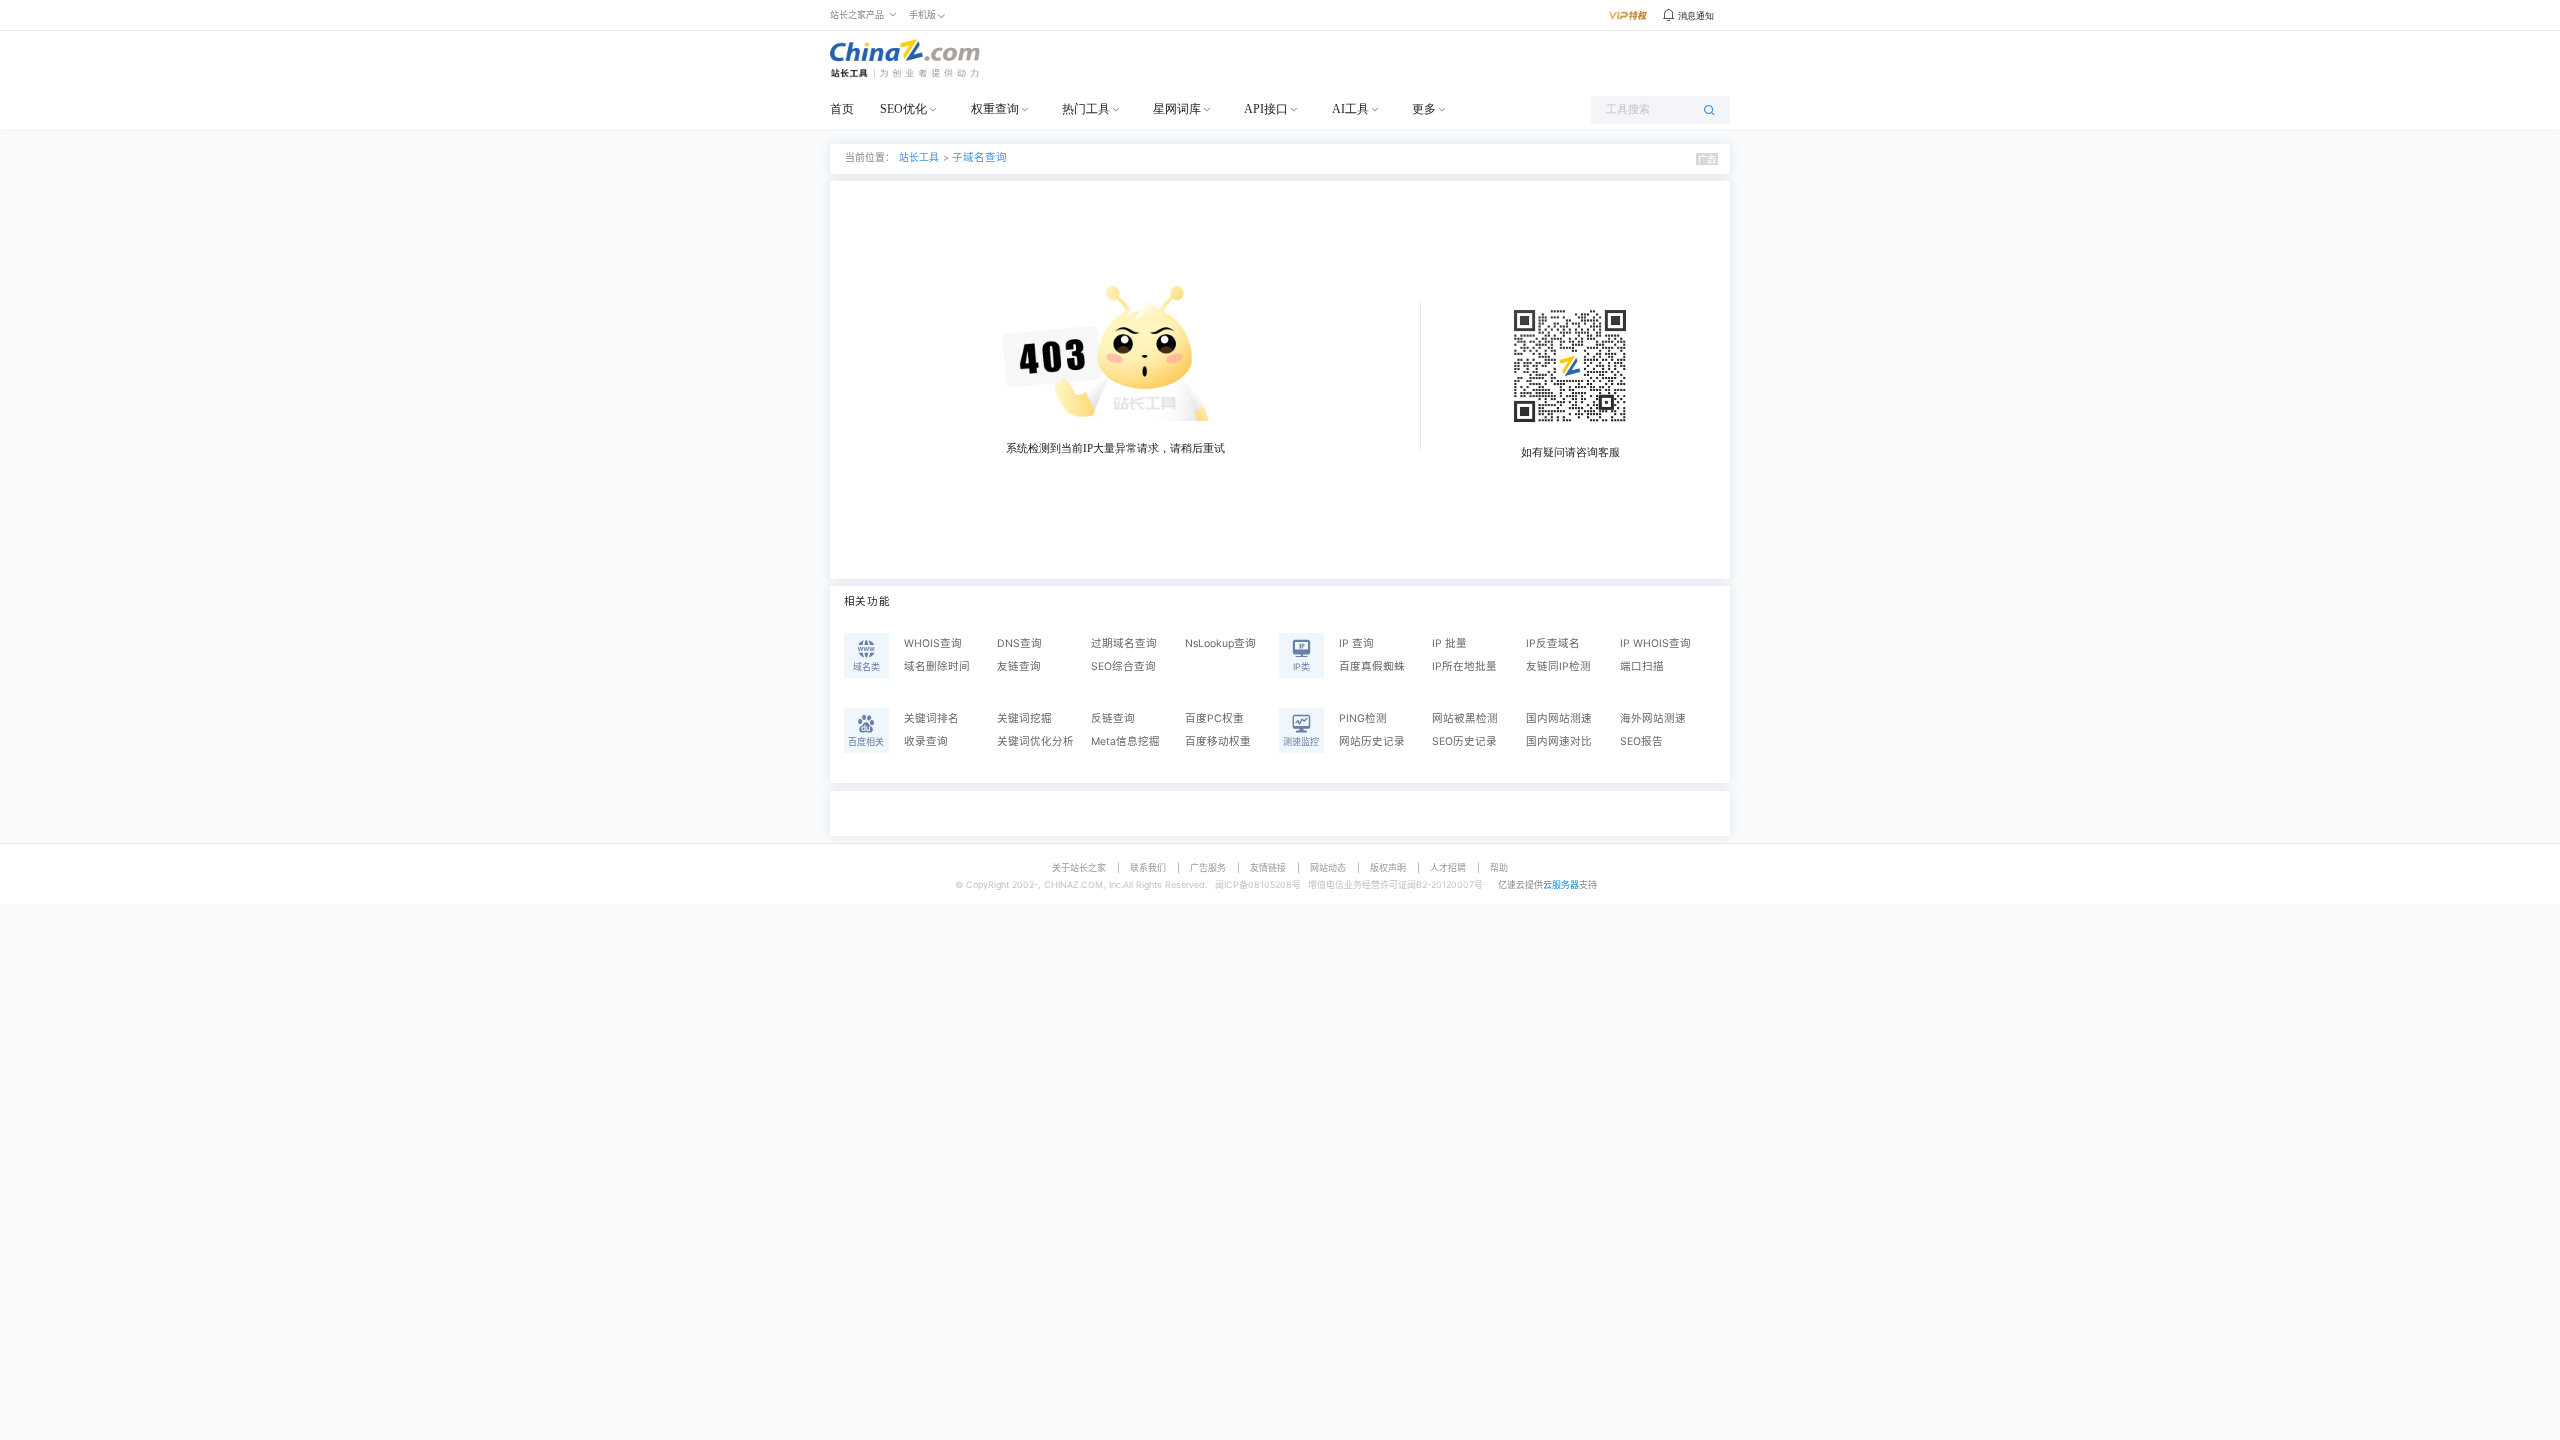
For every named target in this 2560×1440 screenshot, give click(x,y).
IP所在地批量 (1464, 666)
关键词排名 (931, 718)
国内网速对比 (1559, 741)
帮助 (1499, 867)
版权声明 (1388, 867)
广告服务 (1208, 867)
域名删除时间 (937, 666)
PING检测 (1363, 718)
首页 (842, 109)
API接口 (1266, 109)
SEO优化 (903, 109)
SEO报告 (1641, 741)
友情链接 (1268, 867)
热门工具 (1086, 109)
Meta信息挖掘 (1125, 741)
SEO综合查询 (1123, 666)
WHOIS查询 (933, 643)
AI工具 (1350, 109)
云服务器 (1561, 884)
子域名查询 (979, 157)
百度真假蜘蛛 (1372, 666)
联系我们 (1148, 867)
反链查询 (1113, 718)
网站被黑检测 (1465, 718)
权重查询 (995, 109)
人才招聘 (1448, 867)
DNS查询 (1019, 643)
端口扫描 (1642, 666)
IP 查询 (1356, 643)
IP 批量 (1449, 643)
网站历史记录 (1372, 741)
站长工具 (919, 157)
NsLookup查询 (1220, 643)
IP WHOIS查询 (1655, 643)
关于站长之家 (1079, 867)
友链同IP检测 (1558, 666)
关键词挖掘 (1024, 718)
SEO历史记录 (1464, 741)
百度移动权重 (1218, 741)
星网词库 (1177, 109)
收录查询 (926, 741)
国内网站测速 (1559, 718)
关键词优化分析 (1035, 741)
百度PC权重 (1214, 718)
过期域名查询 (1124, 643)
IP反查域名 (1553, 643)
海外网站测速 (1653, 718)
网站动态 (1328, 867)
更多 (1424, 109)
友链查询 (1019, 666)
